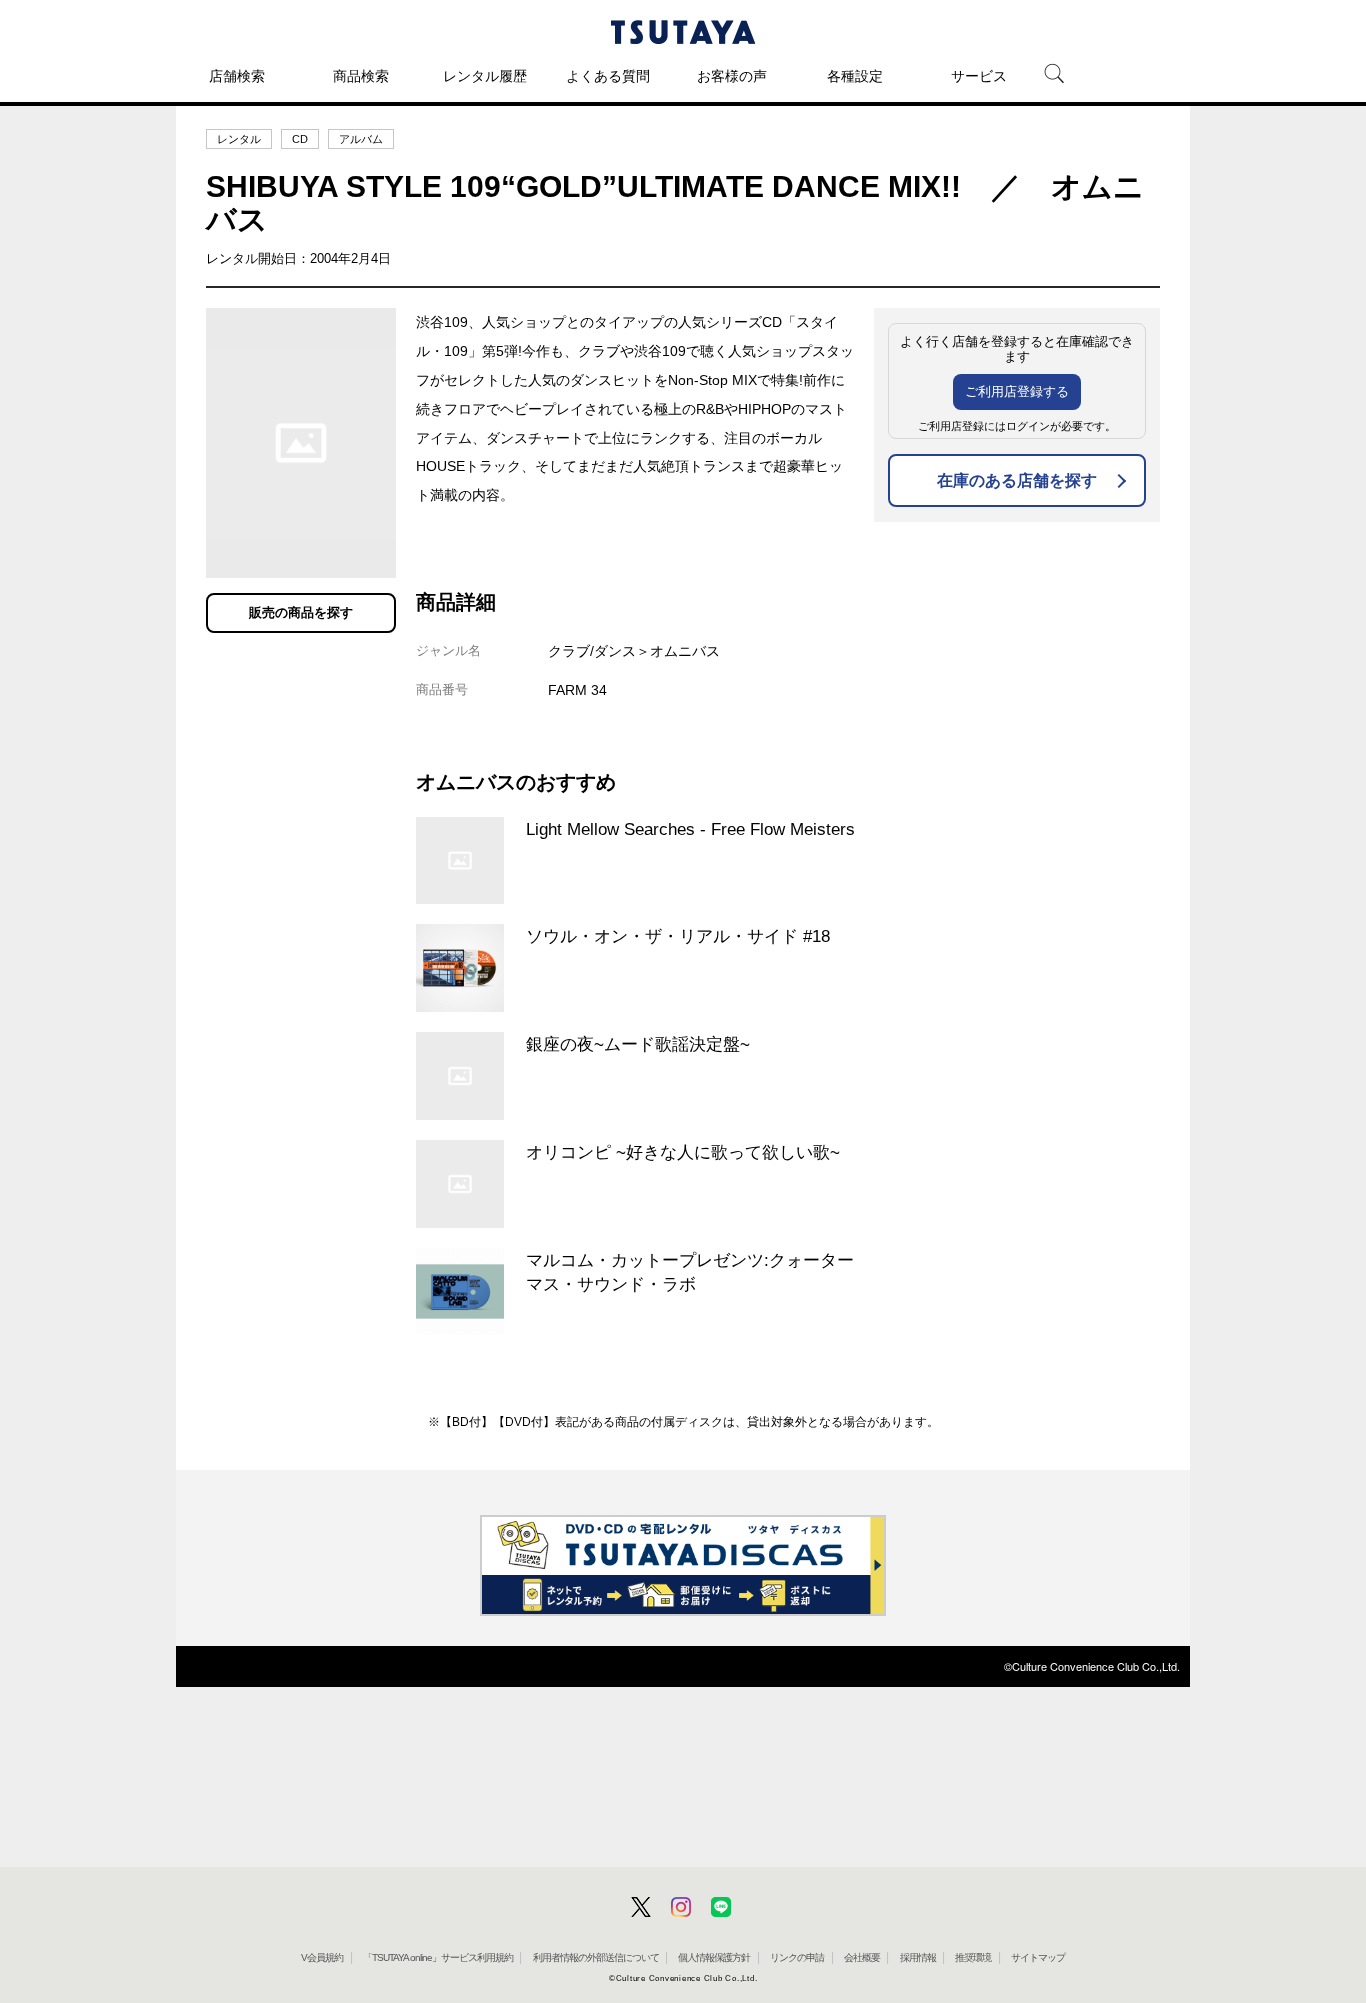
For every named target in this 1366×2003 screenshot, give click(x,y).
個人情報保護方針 (714, 1957)
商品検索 (361, 76)
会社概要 (862, 1957)
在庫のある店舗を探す (1017, 480)
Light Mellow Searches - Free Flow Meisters (690, 829)
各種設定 (855, 76)
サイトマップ (1038, 1957)
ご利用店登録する (1017, 391)
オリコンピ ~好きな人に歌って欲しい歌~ (683, 1152)
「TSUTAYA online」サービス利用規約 (438, 1957)
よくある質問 (608, 76)
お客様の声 (732, 76)
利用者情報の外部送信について (596, 1957)
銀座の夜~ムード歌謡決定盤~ (638, 1044)
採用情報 (918, 1957)
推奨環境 (973, 1957)
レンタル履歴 (485, 76)
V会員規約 (322, 1957)
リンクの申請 (797, 1957)
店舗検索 (237, 76)
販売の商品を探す (301, 612)
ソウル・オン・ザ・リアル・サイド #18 (678, 936)
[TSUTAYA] (683, 32)
